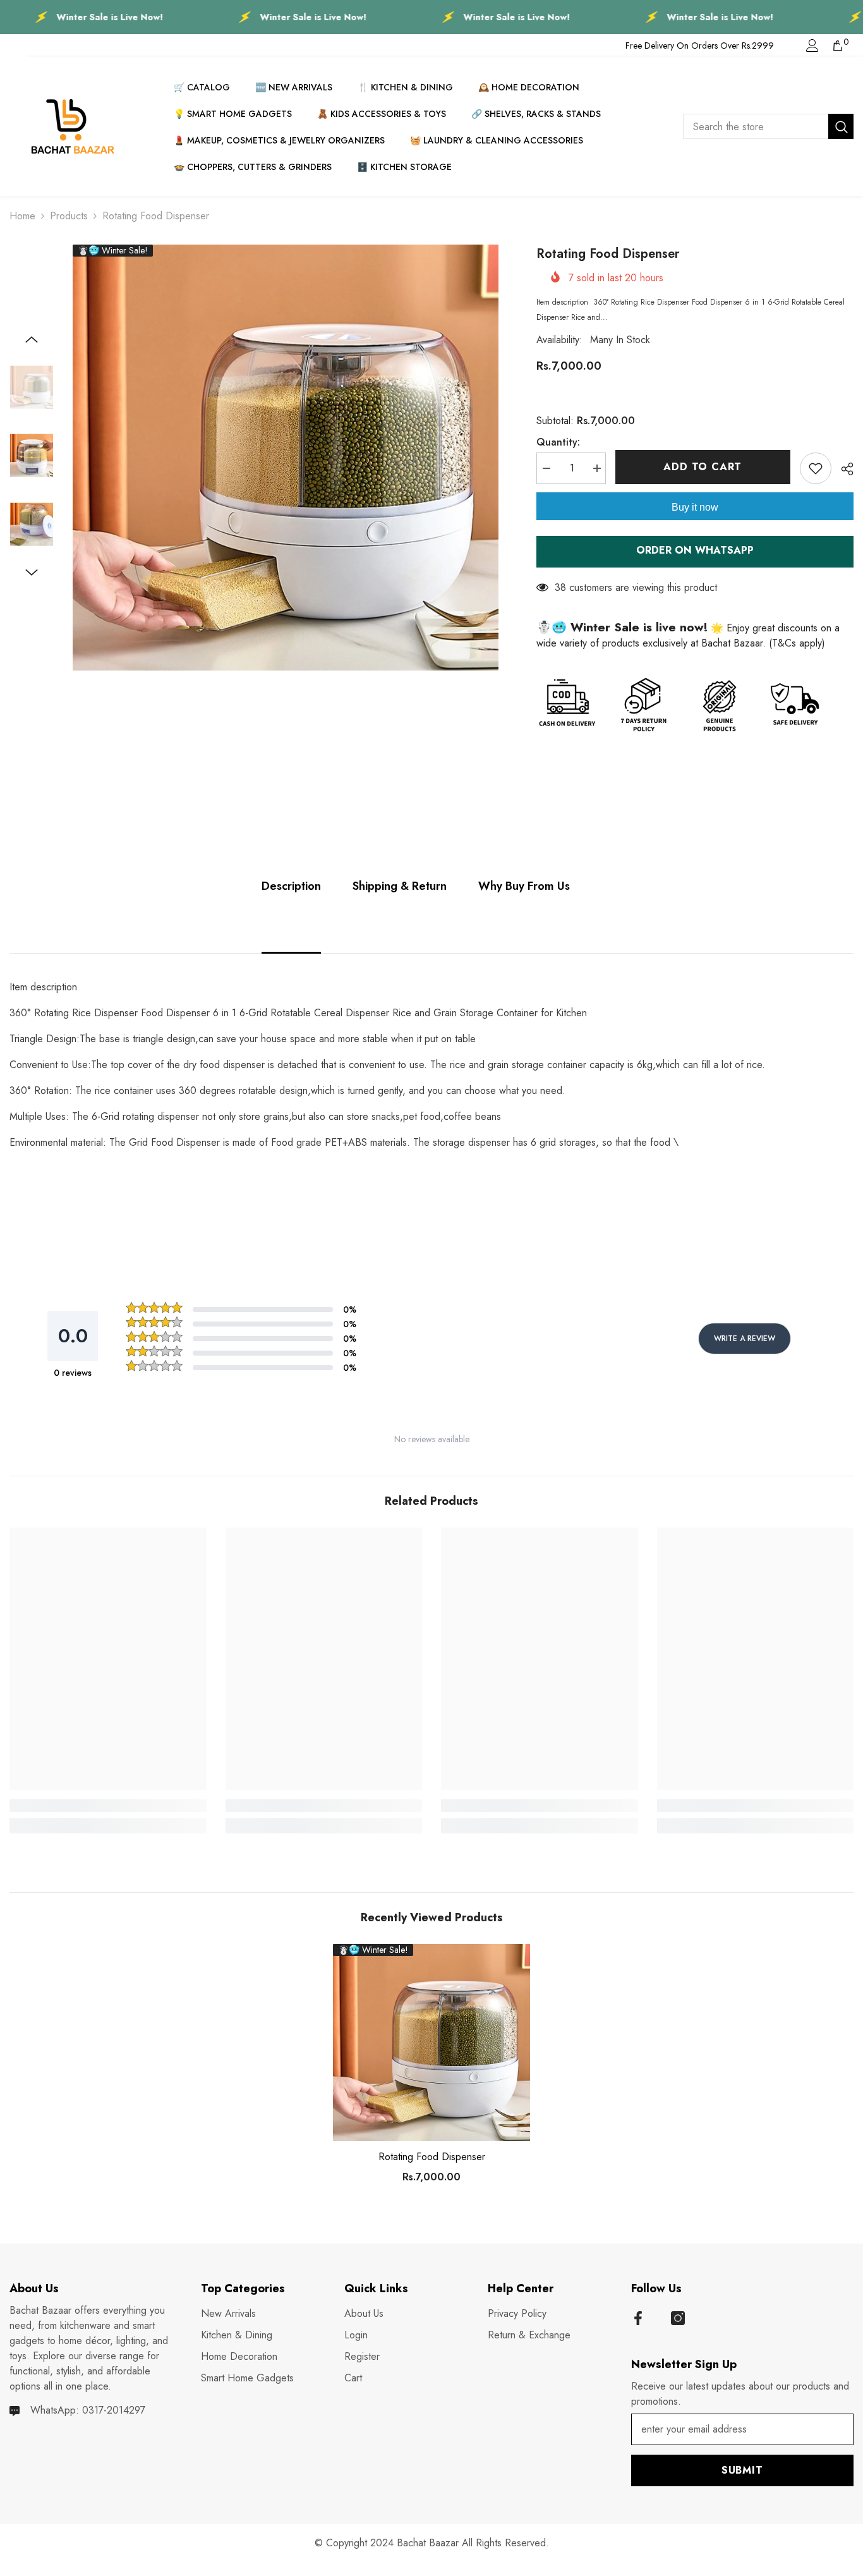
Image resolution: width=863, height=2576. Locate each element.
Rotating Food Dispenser (432, 2157)
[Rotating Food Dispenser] (431, 2043)
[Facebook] (638, 2318)
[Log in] (812, 46)
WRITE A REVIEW (745, 1339)
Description (291, 886)
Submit (742, 2470)
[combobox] (756, 126)
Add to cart (703, 467)
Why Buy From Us (524, 886)
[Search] (768, 126)
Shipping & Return (400, 886)
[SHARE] (842, 469)
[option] (286, 458)
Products (69, 216)
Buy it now (695, 507)
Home (22, 216)
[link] (108, 1806)
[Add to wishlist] (816, 468)
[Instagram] (678, 2318)
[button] (32, 339)
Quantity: (558, 442)
